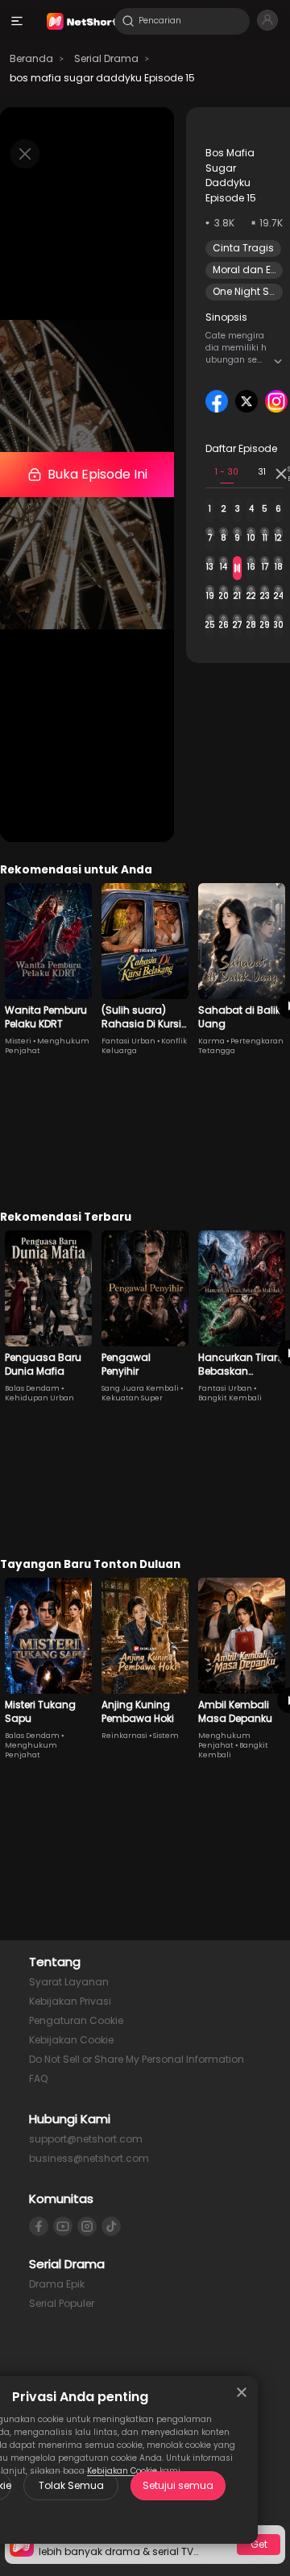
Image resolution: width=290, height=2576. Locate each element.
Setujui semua (178, 2485)
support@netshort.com (86, 2139)
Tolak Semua (71, 2485)
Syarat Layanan (69, 1982)
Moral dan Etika (251, 270)
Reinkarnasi (124, 1736)
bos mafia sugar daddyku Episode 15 (102, 78)
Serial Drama (106, 58)
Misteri (18, 1041)
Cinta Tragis (243, 248)
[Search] (128, 21)
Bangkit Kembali (230, 1398)
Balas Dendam (32, 1388)
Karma (211, 1041)
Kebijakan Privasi (70, 2001)
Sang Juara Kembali (140, 1388)
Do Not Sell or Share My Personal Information (137, 2059)
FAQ (38, 2078)
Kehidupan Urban (39, 1398)
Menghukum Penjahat (31, 1750)
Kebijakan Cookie (71, 2040)
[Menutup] (242, 2392)
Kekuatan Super (132, 1398)
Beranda (31, 58)
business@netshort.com (89, 2158)
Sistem (166, 1736)
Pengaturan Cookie (76, 2020)
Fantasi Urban (128, 1041)
